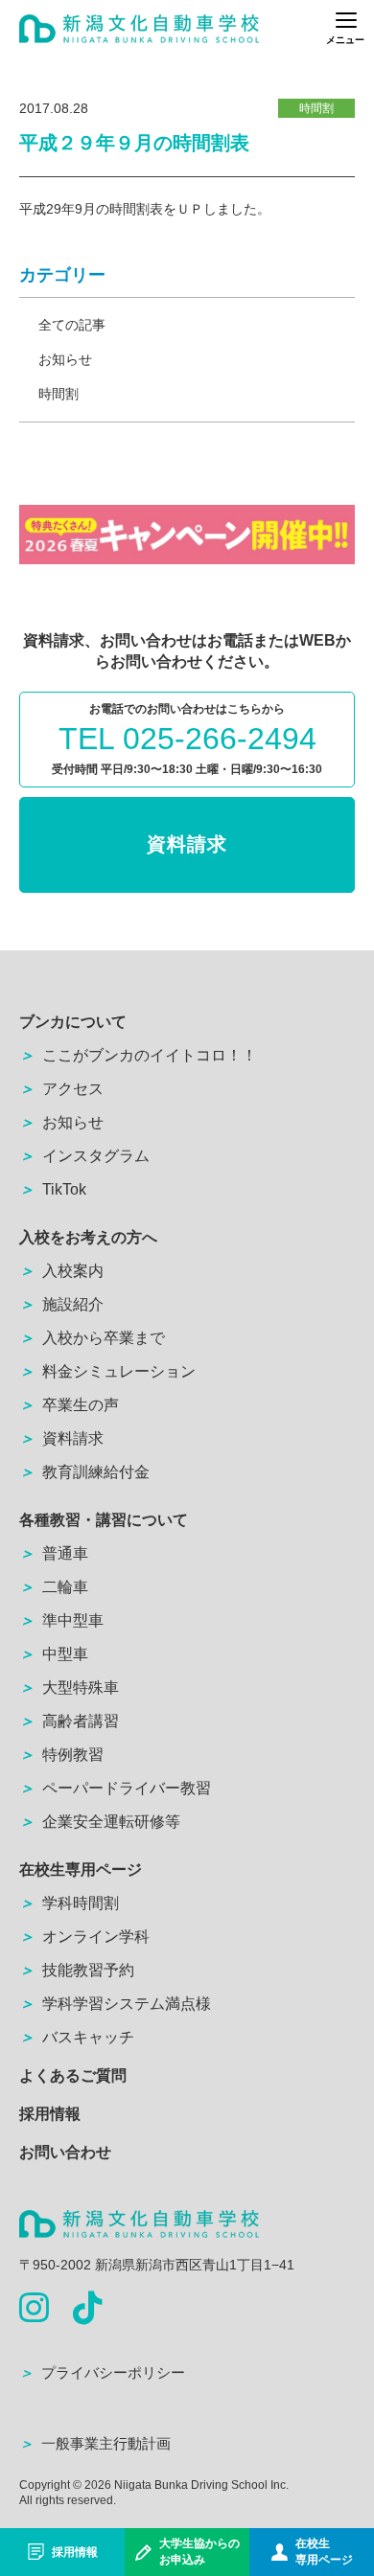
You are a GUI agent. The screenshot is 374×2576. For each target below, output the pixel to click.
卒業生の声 (69, 1405)
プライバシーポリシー (102, 2372)
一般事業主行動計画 (95, 2443)
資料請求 (187, 844)
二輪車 (54, 1587)
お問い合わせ (65, 2152)
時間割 (58, 394)
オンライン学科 (84, 1937)
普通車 (54, 1553)
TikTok (53, 1189)
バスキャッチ (77, 2037)
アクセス (61, 1089)
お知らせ (65, 359)
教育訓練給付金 (84, 1472)
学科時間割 (69, 1903)
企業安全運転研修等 (100, 1822)
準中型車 (61, 1620)
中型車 (54, 1654)
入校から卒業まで (92, 1338)
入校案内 (61, 1271)
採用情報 (50, 2114)
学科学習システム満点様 (115, 2004)
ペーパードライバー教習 (115, 1788)
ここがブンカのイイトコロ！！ (138, 1055)
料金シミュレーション (107, 1371)
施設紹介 (61, 1304)
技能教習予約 (77, 1970)
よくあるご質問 (73, 2075)
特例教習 (61, 1755)
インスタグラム (84, 1156)
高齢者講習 (69, 1721)
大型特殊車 (69, 1687)
